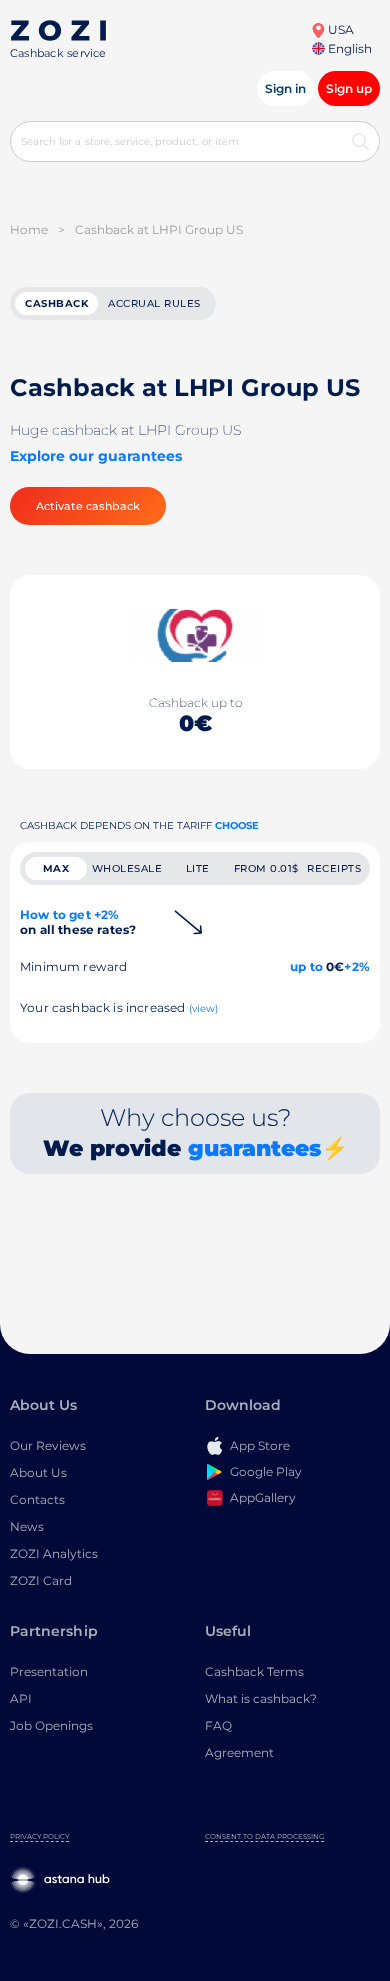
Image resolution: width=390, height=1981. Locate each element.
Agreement (239, 1752)
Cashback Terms (254, 1671)
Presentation (49, 1671)
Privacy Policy (39, 1836)
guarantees (254, 1148)
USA (339, 29)
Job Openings (51, 1725)
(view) (204, 1008)
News (27, 1526)
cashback (56, 303)
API (21, 1698)
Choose (237, 825)
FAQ (218, 1725)
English (348, 48)
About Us (38, 1472)
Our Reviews (48, 1445)
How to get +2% (78, 922)
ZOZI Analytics (54, 1553)
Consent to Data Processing (264, 1836)
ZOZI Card (41, 1580)
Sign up (349, 88)
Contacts (37, 1499)
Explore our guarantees (96, 456)
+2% (357, 966)
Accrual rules (154, 303)
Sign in (285, 88)
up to (306, 966)
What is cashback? (261, 1698)
